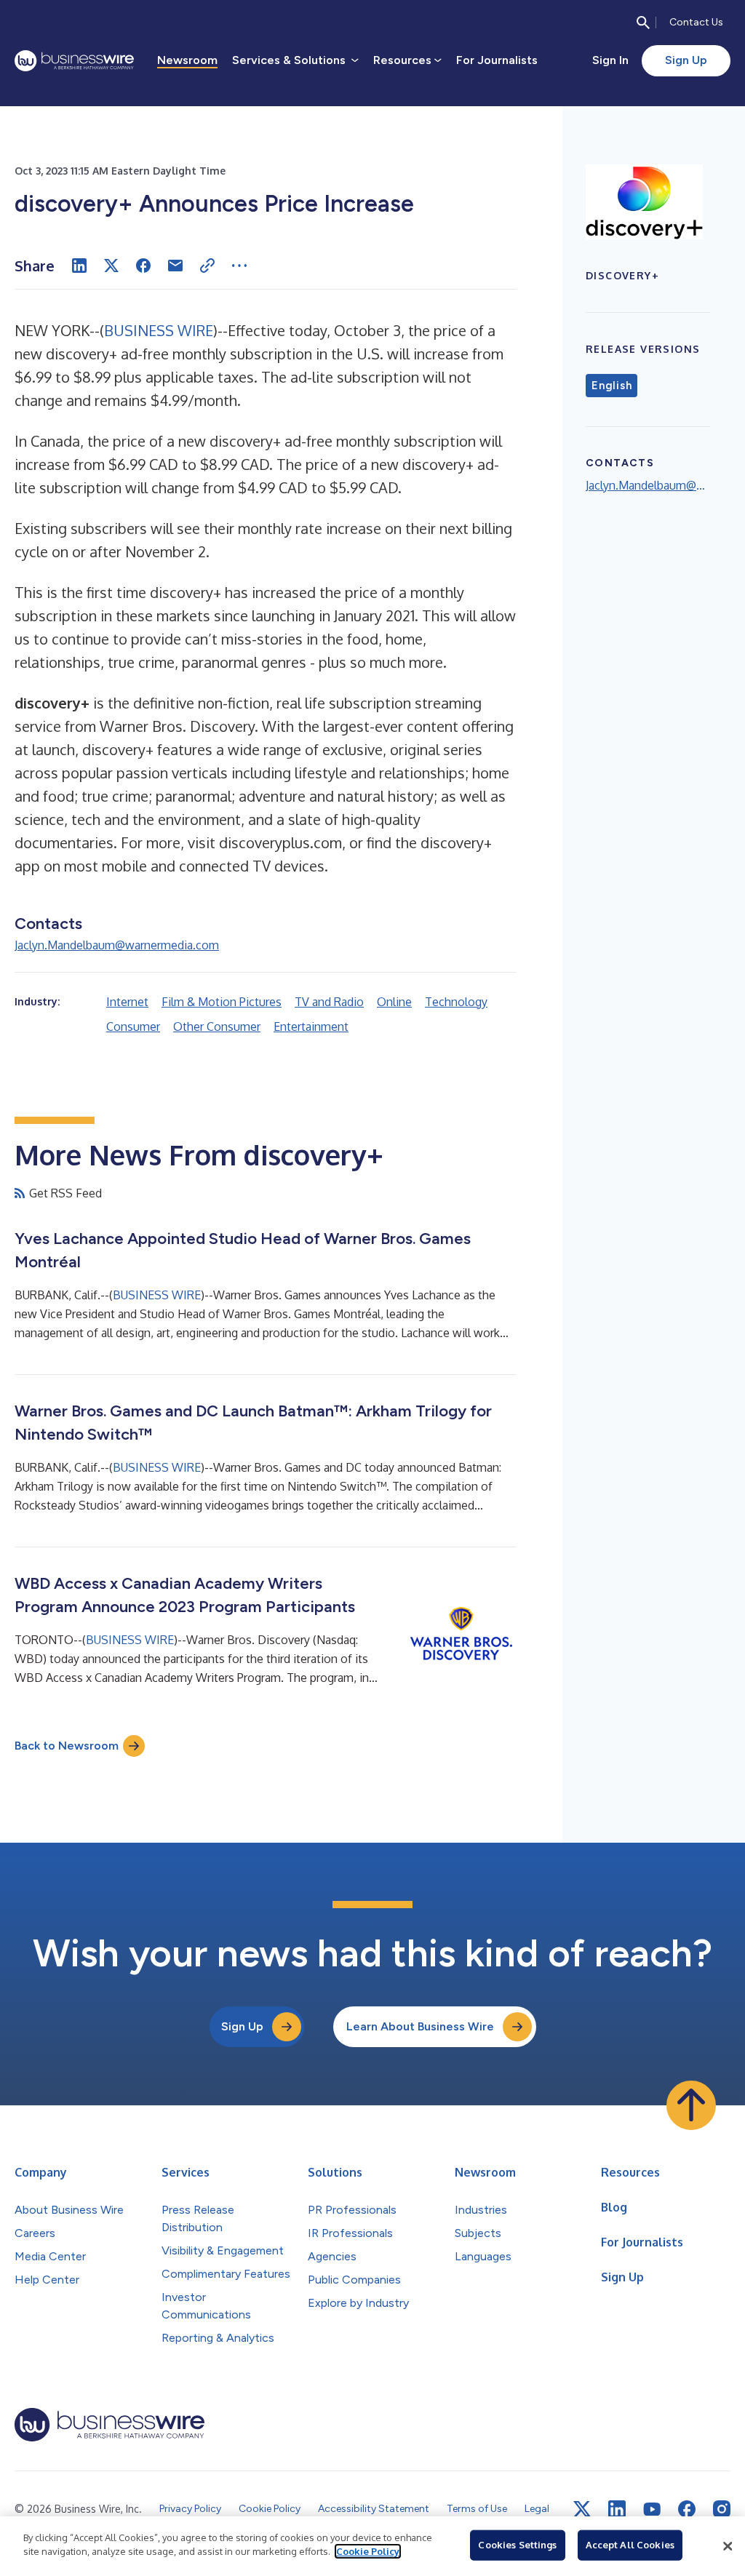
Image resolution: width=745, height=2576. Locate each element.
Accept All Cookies (630, 2545)
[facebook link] (687, 2509)
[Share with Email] (175, 266)
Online (394, 1002)
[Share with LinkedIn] (79, 266)
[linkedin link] (617, 2509)
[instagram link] (722, 2509)
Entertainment (311, 1026)
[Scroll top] (691, 2105)
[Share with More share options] (239, 266)
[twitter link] (582, 2509)
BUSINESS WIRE (159, 330)
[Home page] (74, 61)
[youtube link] (652, 2509)
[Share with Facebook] (143, 266)
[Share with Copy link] (207, 266)
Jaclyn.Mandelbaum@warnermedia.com (117, 945)
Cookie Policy (368, 2551)
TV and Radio (329, 1002)
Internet (127, 1002)
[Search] (643, 23)
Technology (456, 1002)
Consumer (133, 1026)
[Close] (728, 2546)
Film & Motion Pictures (222, 1002)
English (611, 386)
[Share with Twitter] (111, 266)
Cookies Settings (517, 2545)
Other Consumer (217, 1026)
